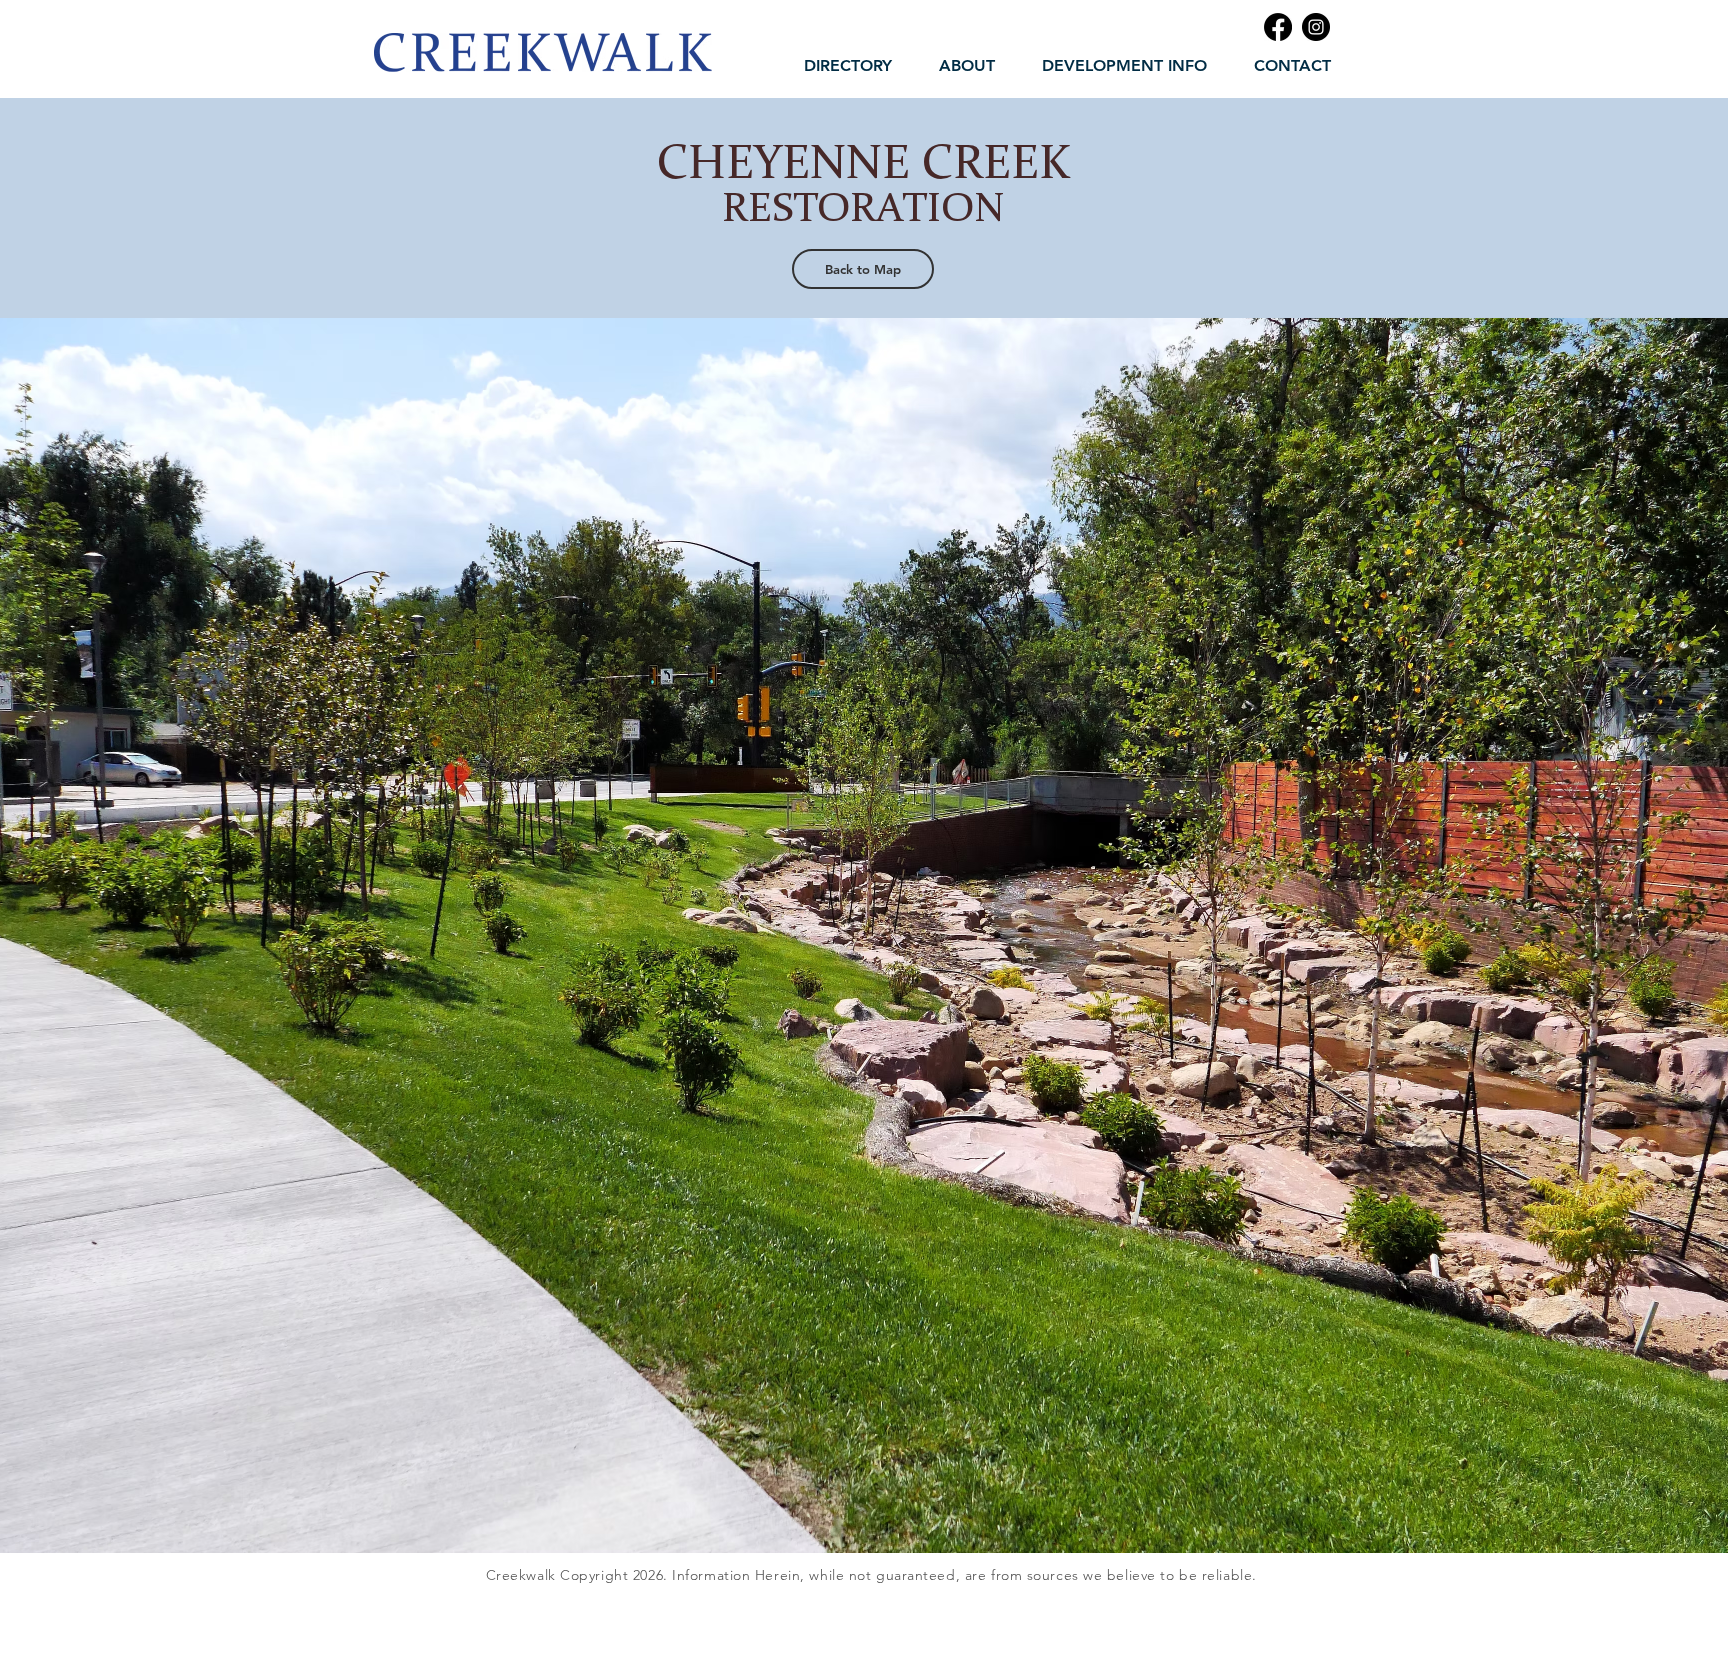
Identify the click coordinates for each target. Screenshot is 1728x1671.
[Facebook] (1278, 27)
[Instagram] (1316, 27)
